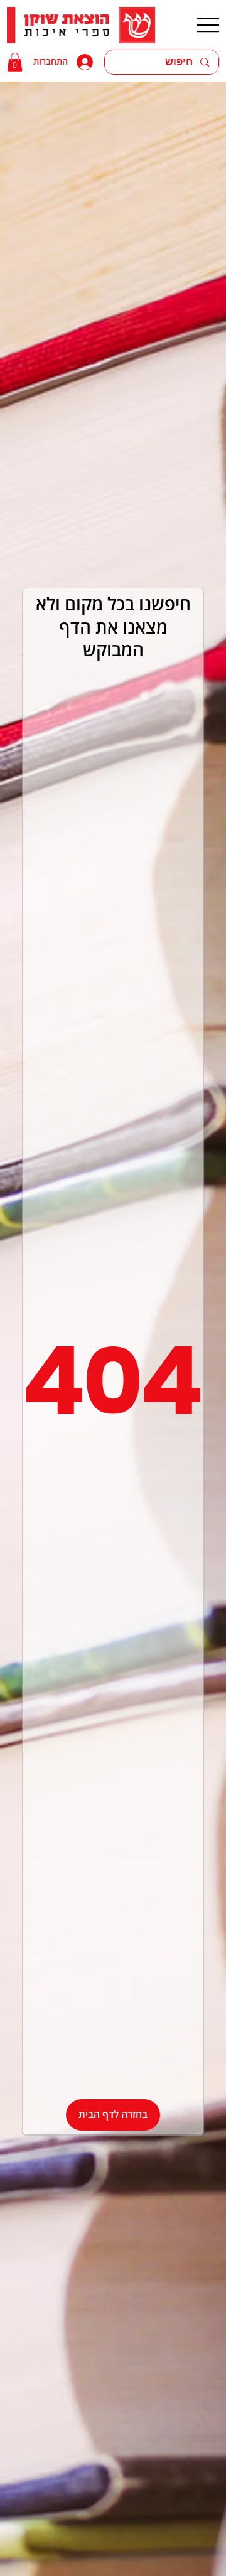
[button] (15, 62)
